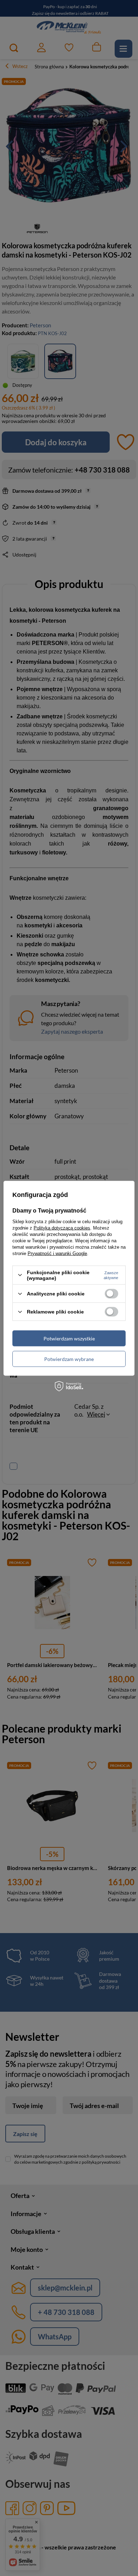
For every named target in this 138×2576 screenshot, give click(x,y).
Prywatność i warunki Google (57, 1253)
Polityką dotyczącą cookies (62, 1228)
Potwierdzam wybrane (69, 1359)
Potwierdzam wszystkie (69, 1338)
